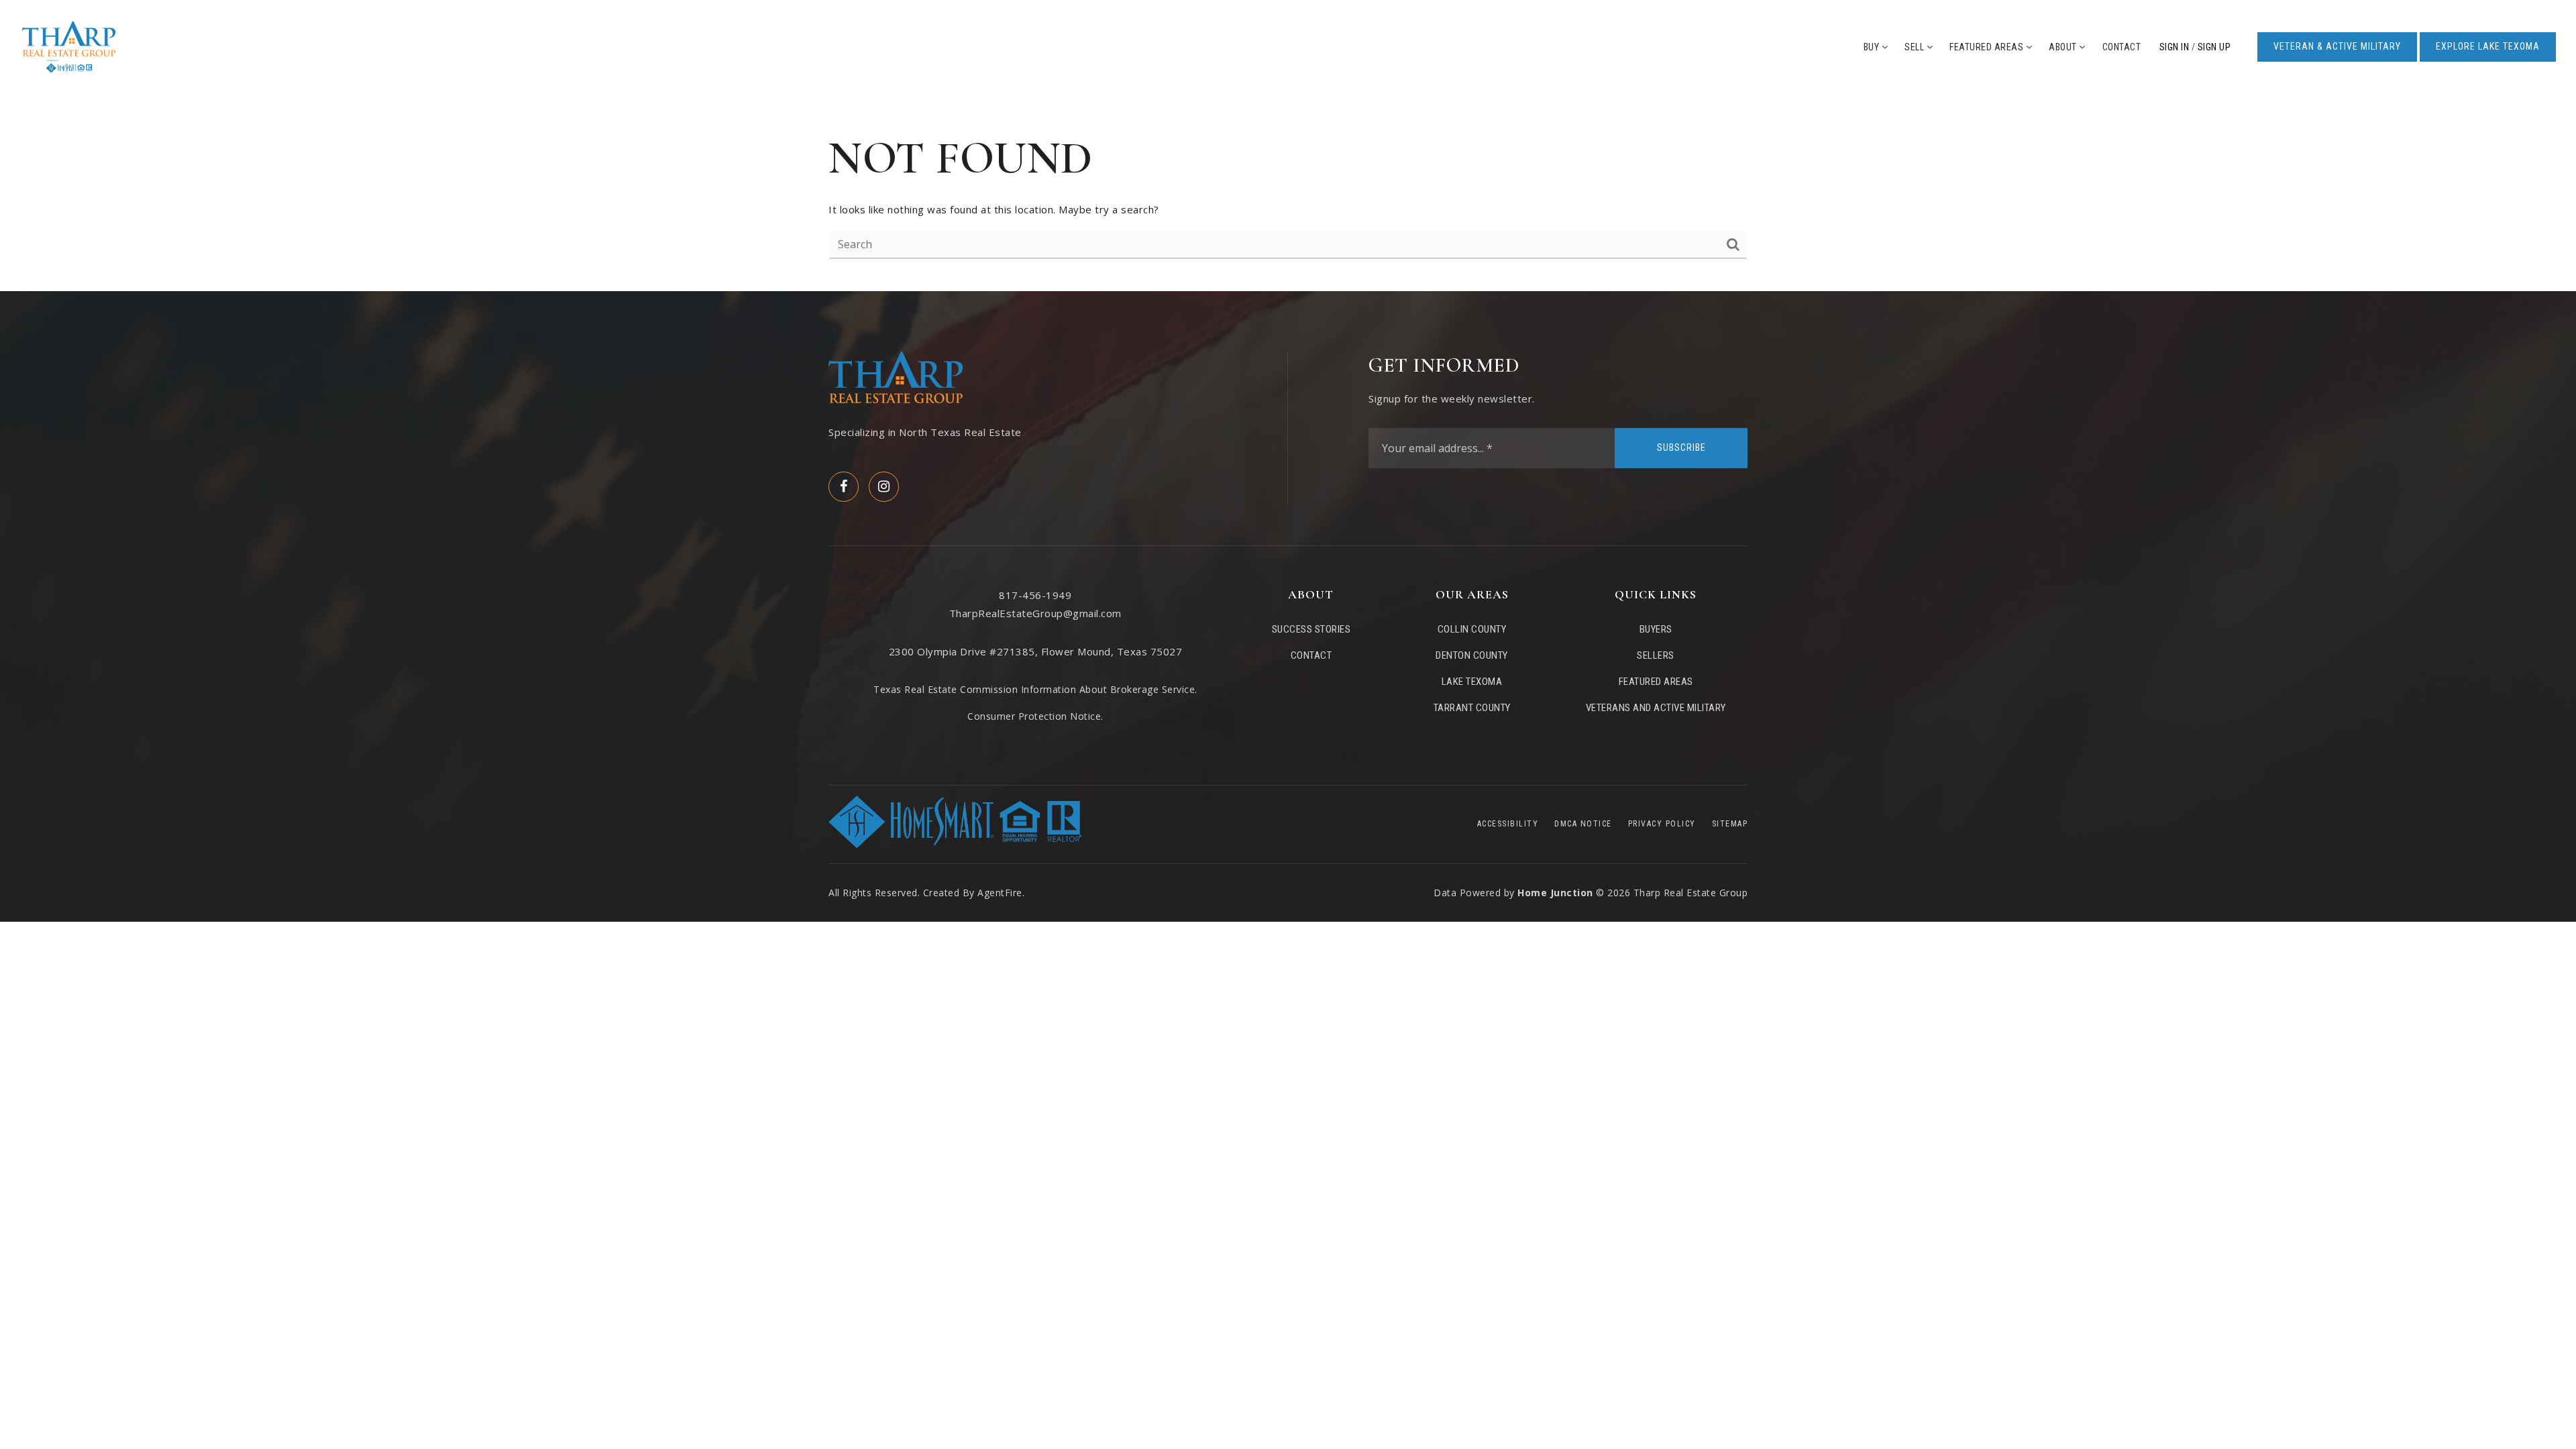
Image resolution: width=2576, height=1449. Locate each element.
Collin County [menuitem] (1472, 629)
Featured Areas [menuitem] (1988, 47)
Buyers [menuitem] (1656, 629)
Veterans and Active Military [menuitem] (1656, 708)
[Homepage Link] (69, 46)
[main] (1288, 193)
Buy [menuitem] (1873, 47)
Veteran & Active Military (2337, 46)
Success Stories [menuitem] (1311, 629)
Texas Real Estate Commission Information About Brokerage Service (1034, 689)
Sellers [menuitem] (1656, 655)
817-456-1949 (1035, 595)
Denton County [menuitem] (1472, 655)
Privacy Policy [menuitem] (1662, 824)
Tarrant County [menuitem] (1472, 708)
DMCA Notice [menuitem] (1583, 824)
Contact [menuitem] (2122, 47)
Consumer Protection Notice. (1035, 716)
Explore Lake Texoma (2488, 46)
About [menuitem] (2064, 47)
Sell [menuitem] (1916, 47)
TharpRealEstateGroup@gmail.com (1035, 613)
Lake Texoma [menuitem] (1472, 682)
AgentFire (1000, 893)
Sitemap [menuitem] (1730, 824)
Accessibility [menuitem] (1508, 824)
